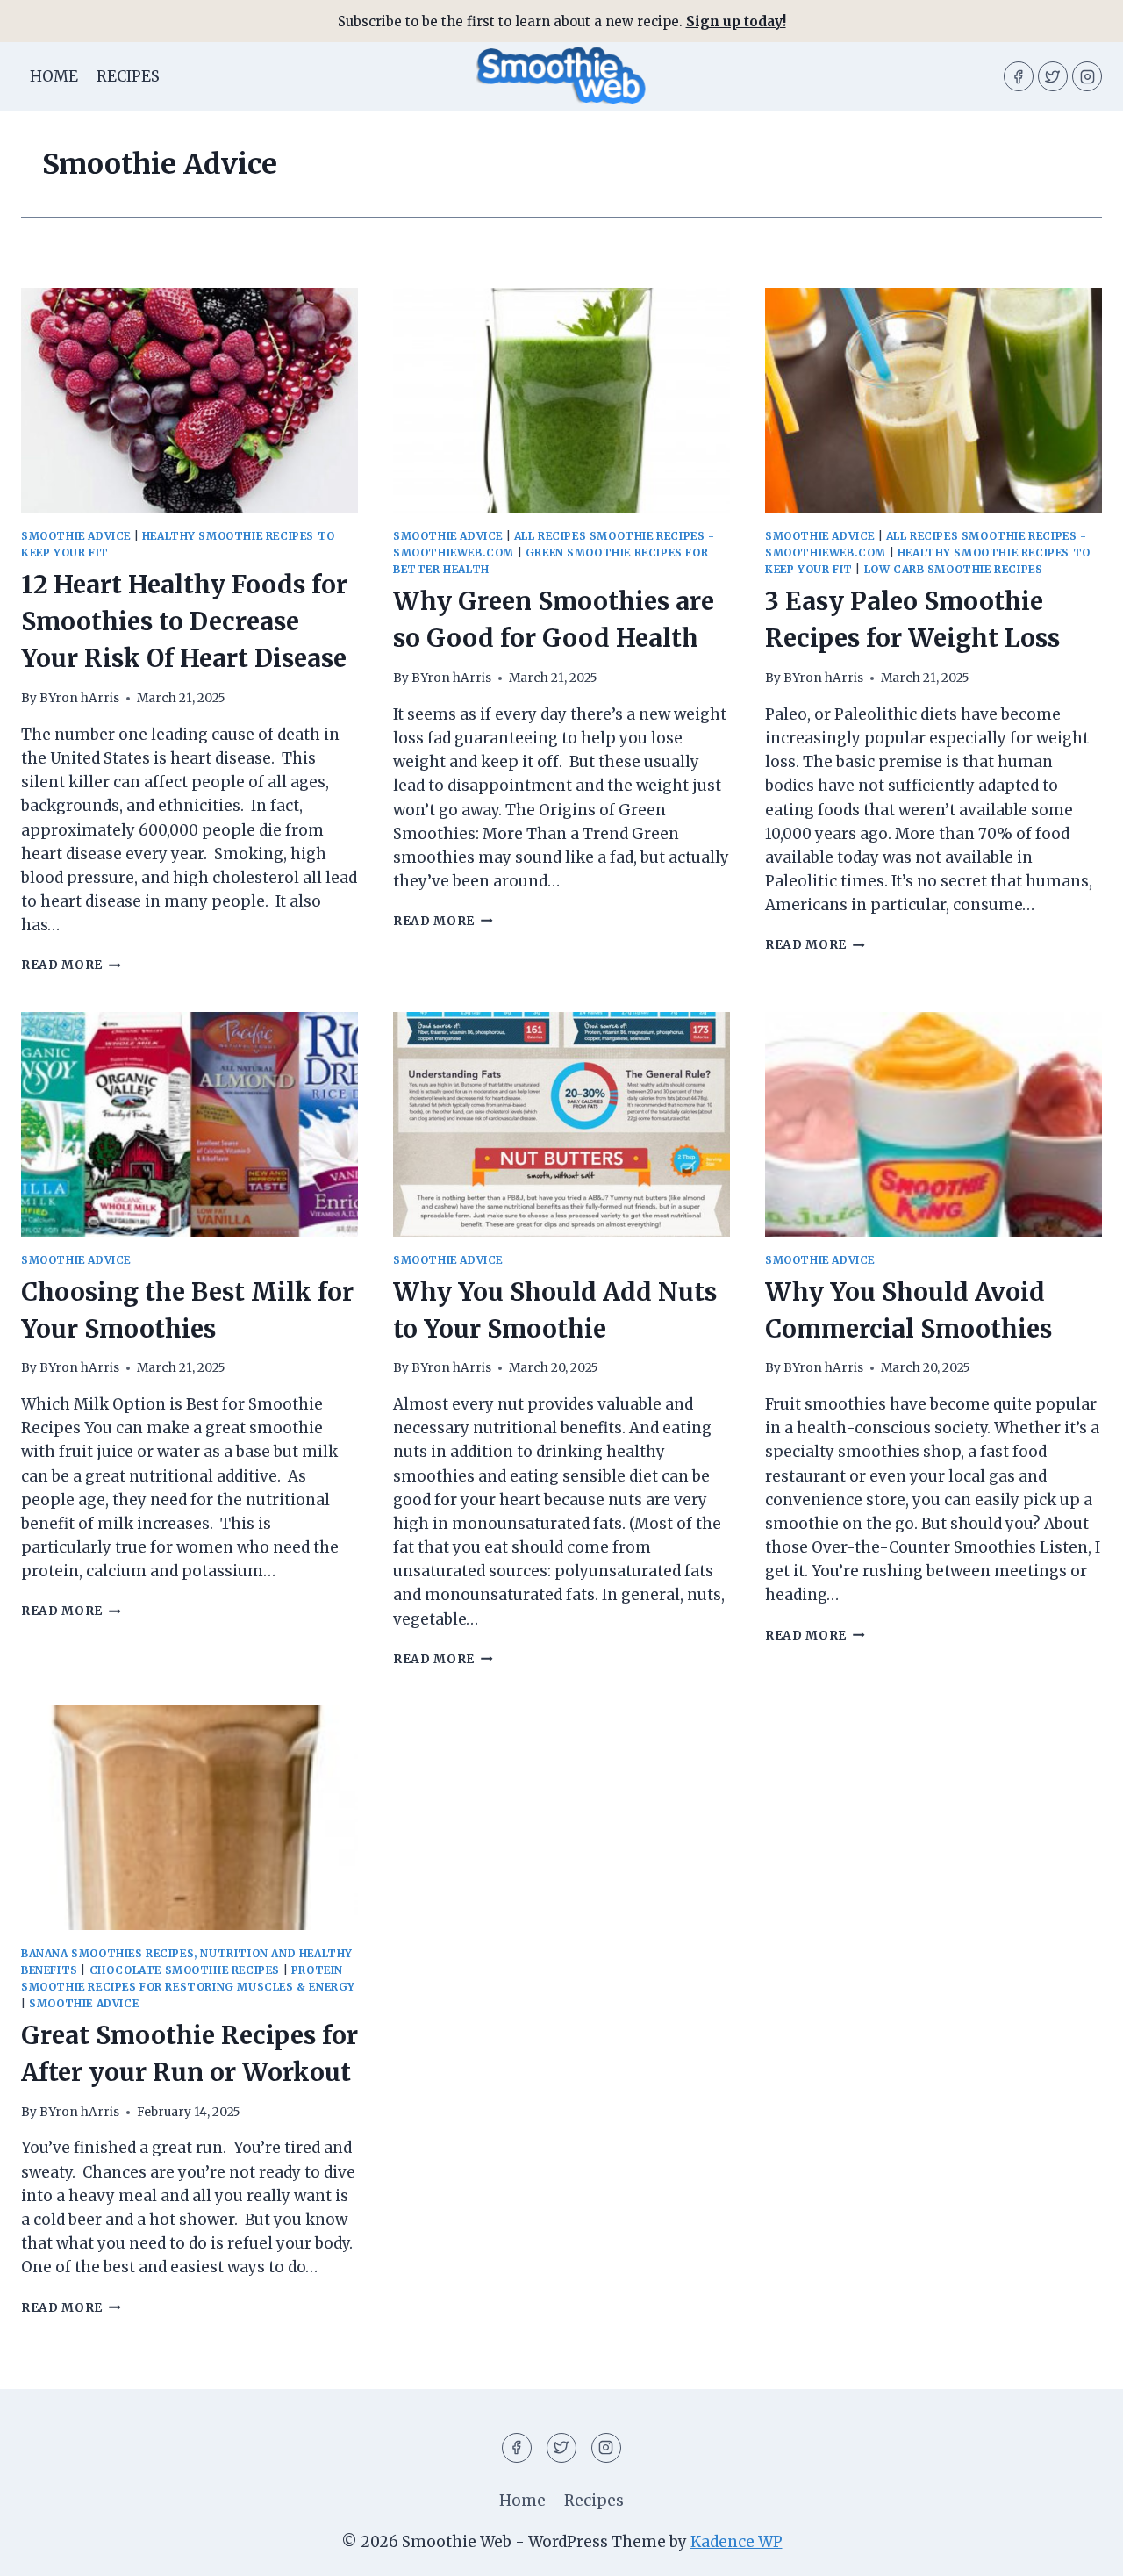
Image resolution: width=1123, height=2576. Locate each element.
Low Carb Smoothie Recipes (954, 569)
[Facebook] (1019, 76)
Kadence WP (737, 2542)
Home (54, 76)
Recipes (128, 76)
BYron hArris (79, 698)
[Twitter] (1053, 76)
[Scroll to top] (1079, 2549)
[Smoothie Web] (561, 76)
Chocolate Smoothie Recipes (185, 1970)
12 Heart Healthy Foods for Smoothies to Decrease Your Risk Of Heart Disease (184, 621)
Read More (71, 965)
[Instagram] (1087, 76)
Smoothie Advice (76, 536)
